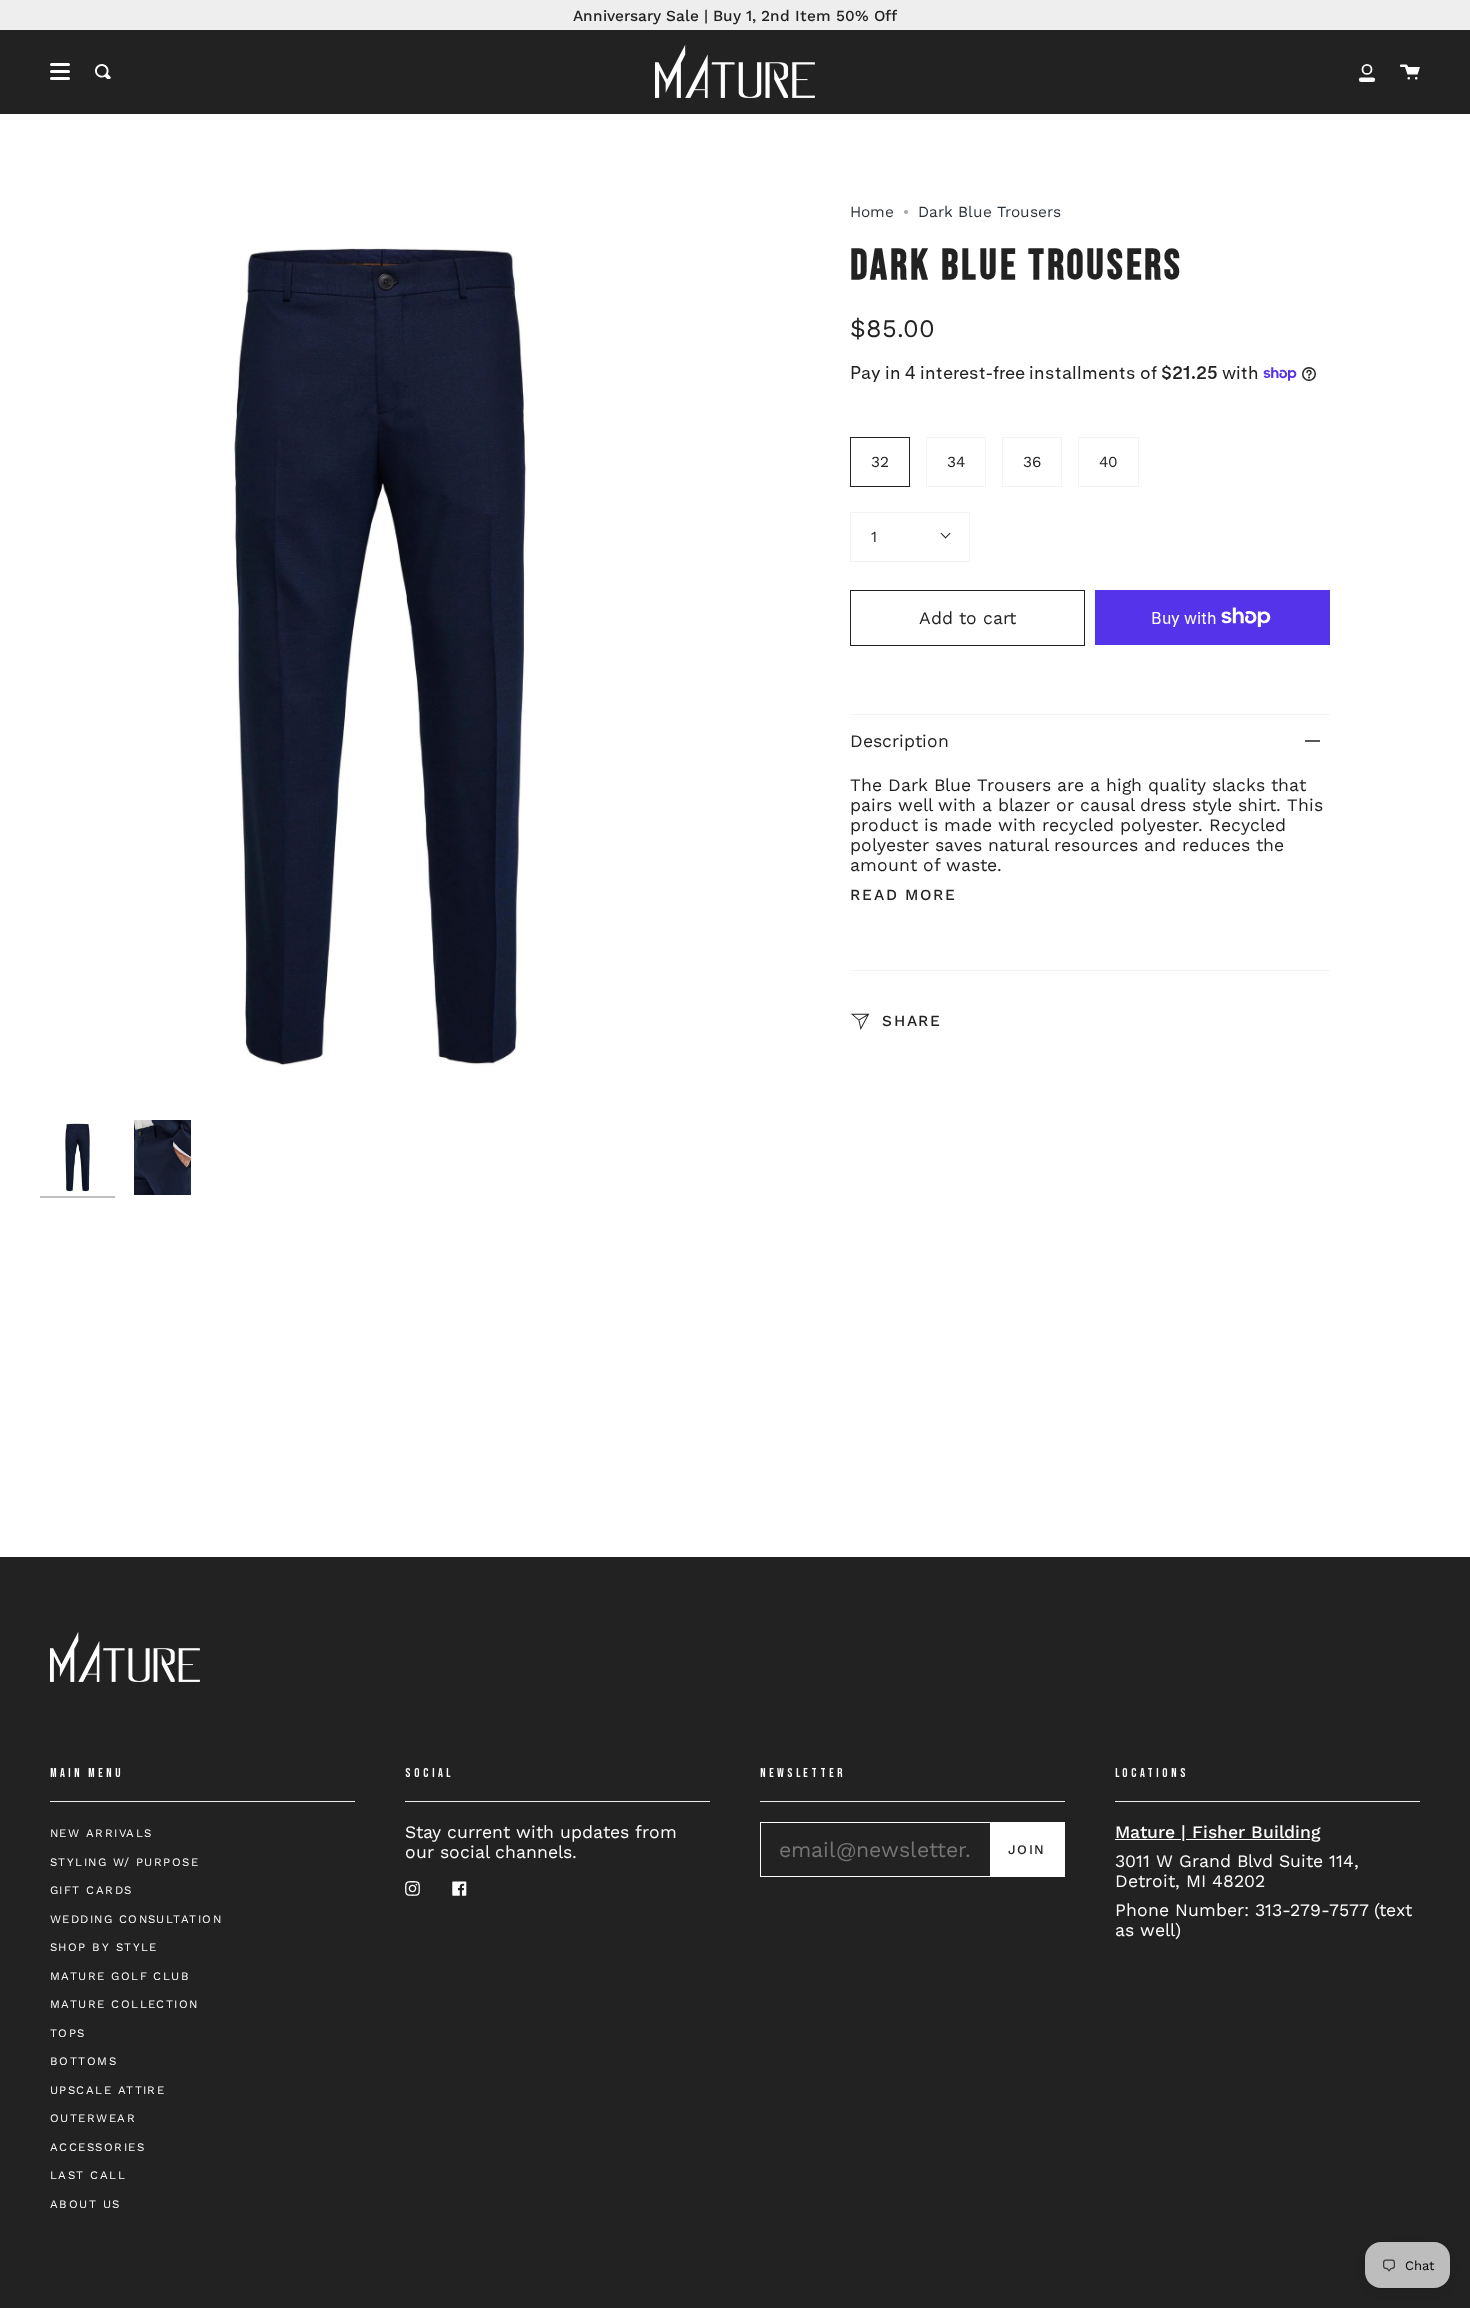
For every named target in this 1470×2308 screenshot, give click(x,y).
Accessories (97, 2147)
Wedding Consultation (136, 1919)
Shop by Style (104, 1947)
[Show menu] (60, 72)
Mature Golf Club (120, 1976)
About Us (85, 2204)
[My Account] (1367, 71)
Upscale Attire (107, 2090)
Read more (903, 895)
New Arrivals (101, 1833)
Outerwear (93, 2118)
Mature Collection (124, 2004)
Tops (68, 2033)
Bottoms (83, 2061)
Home (872, 212)
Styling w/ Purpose (124, 1862)
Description (899, 741)
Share (908, 1020)
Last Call (88, 2175)
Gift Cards (91, 1890)
